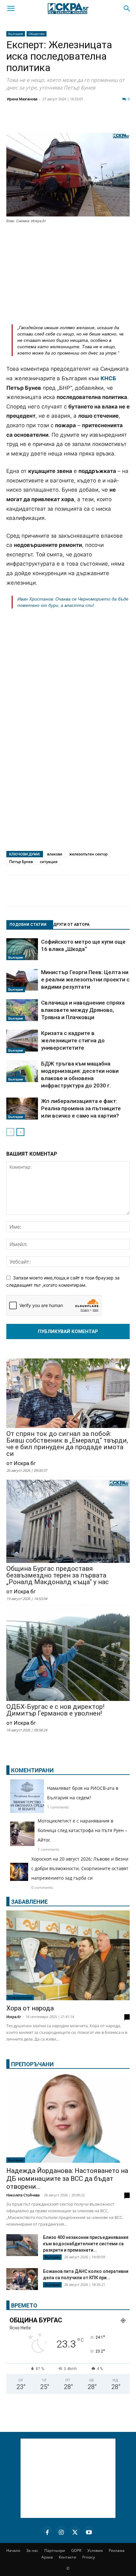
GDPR (76, 2550)
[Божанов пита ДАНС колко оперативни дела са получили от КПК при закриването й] (22, 2279)
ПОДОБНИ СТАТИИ (28, 925)
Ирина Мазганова (22, 99)
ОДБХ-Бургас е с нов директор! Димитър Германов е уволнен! (55, 1710)
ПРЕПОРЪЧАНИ (32, 2064)
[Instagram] (61, 2531)
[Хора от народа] (68, 1955)
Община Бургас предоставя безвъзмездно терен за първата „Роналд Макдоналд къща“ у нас (58, 1575)
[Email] (93, 121)
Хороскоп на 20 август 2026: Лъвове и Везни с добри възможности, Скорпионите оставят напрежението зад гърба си (80, 1868)
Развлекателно (20, 1997)
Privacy (89, 2557)
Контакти (68, 2557)
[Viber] (125, 121)
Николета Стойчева (23, 2195)
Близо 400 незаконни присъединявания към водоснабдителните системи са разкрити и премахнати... (86, 2244)
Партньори (55, 2550)
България (16, 34)
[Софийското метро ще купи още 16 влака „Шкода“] (22, 949)
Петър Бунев (21, 862)
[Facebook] (30, 121)
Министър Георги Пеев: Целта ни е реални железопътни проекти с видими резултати (85, 979)
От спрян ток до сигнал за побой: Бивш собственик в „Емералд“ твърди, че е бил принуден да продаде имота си (67, 1444)
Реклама (117, 2550)
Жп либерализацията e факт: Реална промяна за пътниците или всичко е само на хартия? (81, 1108)
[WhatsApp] (109, 121)
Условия (95, 2550)
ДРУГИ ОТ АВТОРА (71, 925)
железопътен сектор (88, 854)
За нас (32, 2550)
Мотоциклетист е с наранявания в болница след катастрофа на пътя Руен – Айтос (82, 1830)
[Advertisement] (68, 272)
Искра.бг (14, 2017)
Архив (47, 2557)
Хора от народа (30, 2008)
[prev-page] (10, 1132)
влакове (55, 854)
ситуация (49, 862)
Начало (13, 2550)
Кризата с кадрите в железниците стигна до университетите (73, 1040)
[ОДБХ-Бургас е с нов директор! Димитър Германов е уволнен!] (68, 1655)
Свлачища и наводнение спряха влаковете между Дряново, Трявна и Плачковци (83, 1010)
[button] (11, 9)
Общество (37, 34)
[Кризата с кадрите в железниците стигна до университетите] (22, 1041)
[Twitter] (46, 121)
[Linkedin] (61, 121)
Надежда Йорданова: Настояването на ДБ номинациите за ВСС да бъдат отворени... (67, 2179)
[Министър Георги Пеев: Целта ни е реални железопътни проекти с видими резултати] (22, 980)
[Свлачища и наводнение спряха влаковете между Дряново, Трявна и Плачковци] (22, 1010)
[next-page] (20, 1132)
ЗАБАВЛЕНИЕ (29, 1902)
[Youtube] (89, 2531)
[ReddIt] (77, 121)
